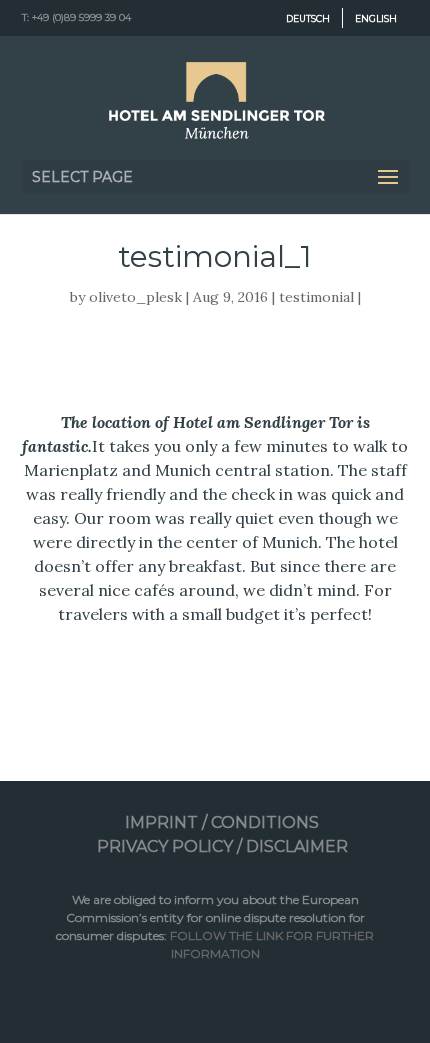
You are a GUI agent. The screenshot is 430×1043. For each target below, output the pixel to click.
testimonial (316, 297)
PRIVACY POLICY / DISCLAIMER (222, 846)
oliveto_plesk (135, 297)
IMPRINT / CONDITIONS (222, 822)
